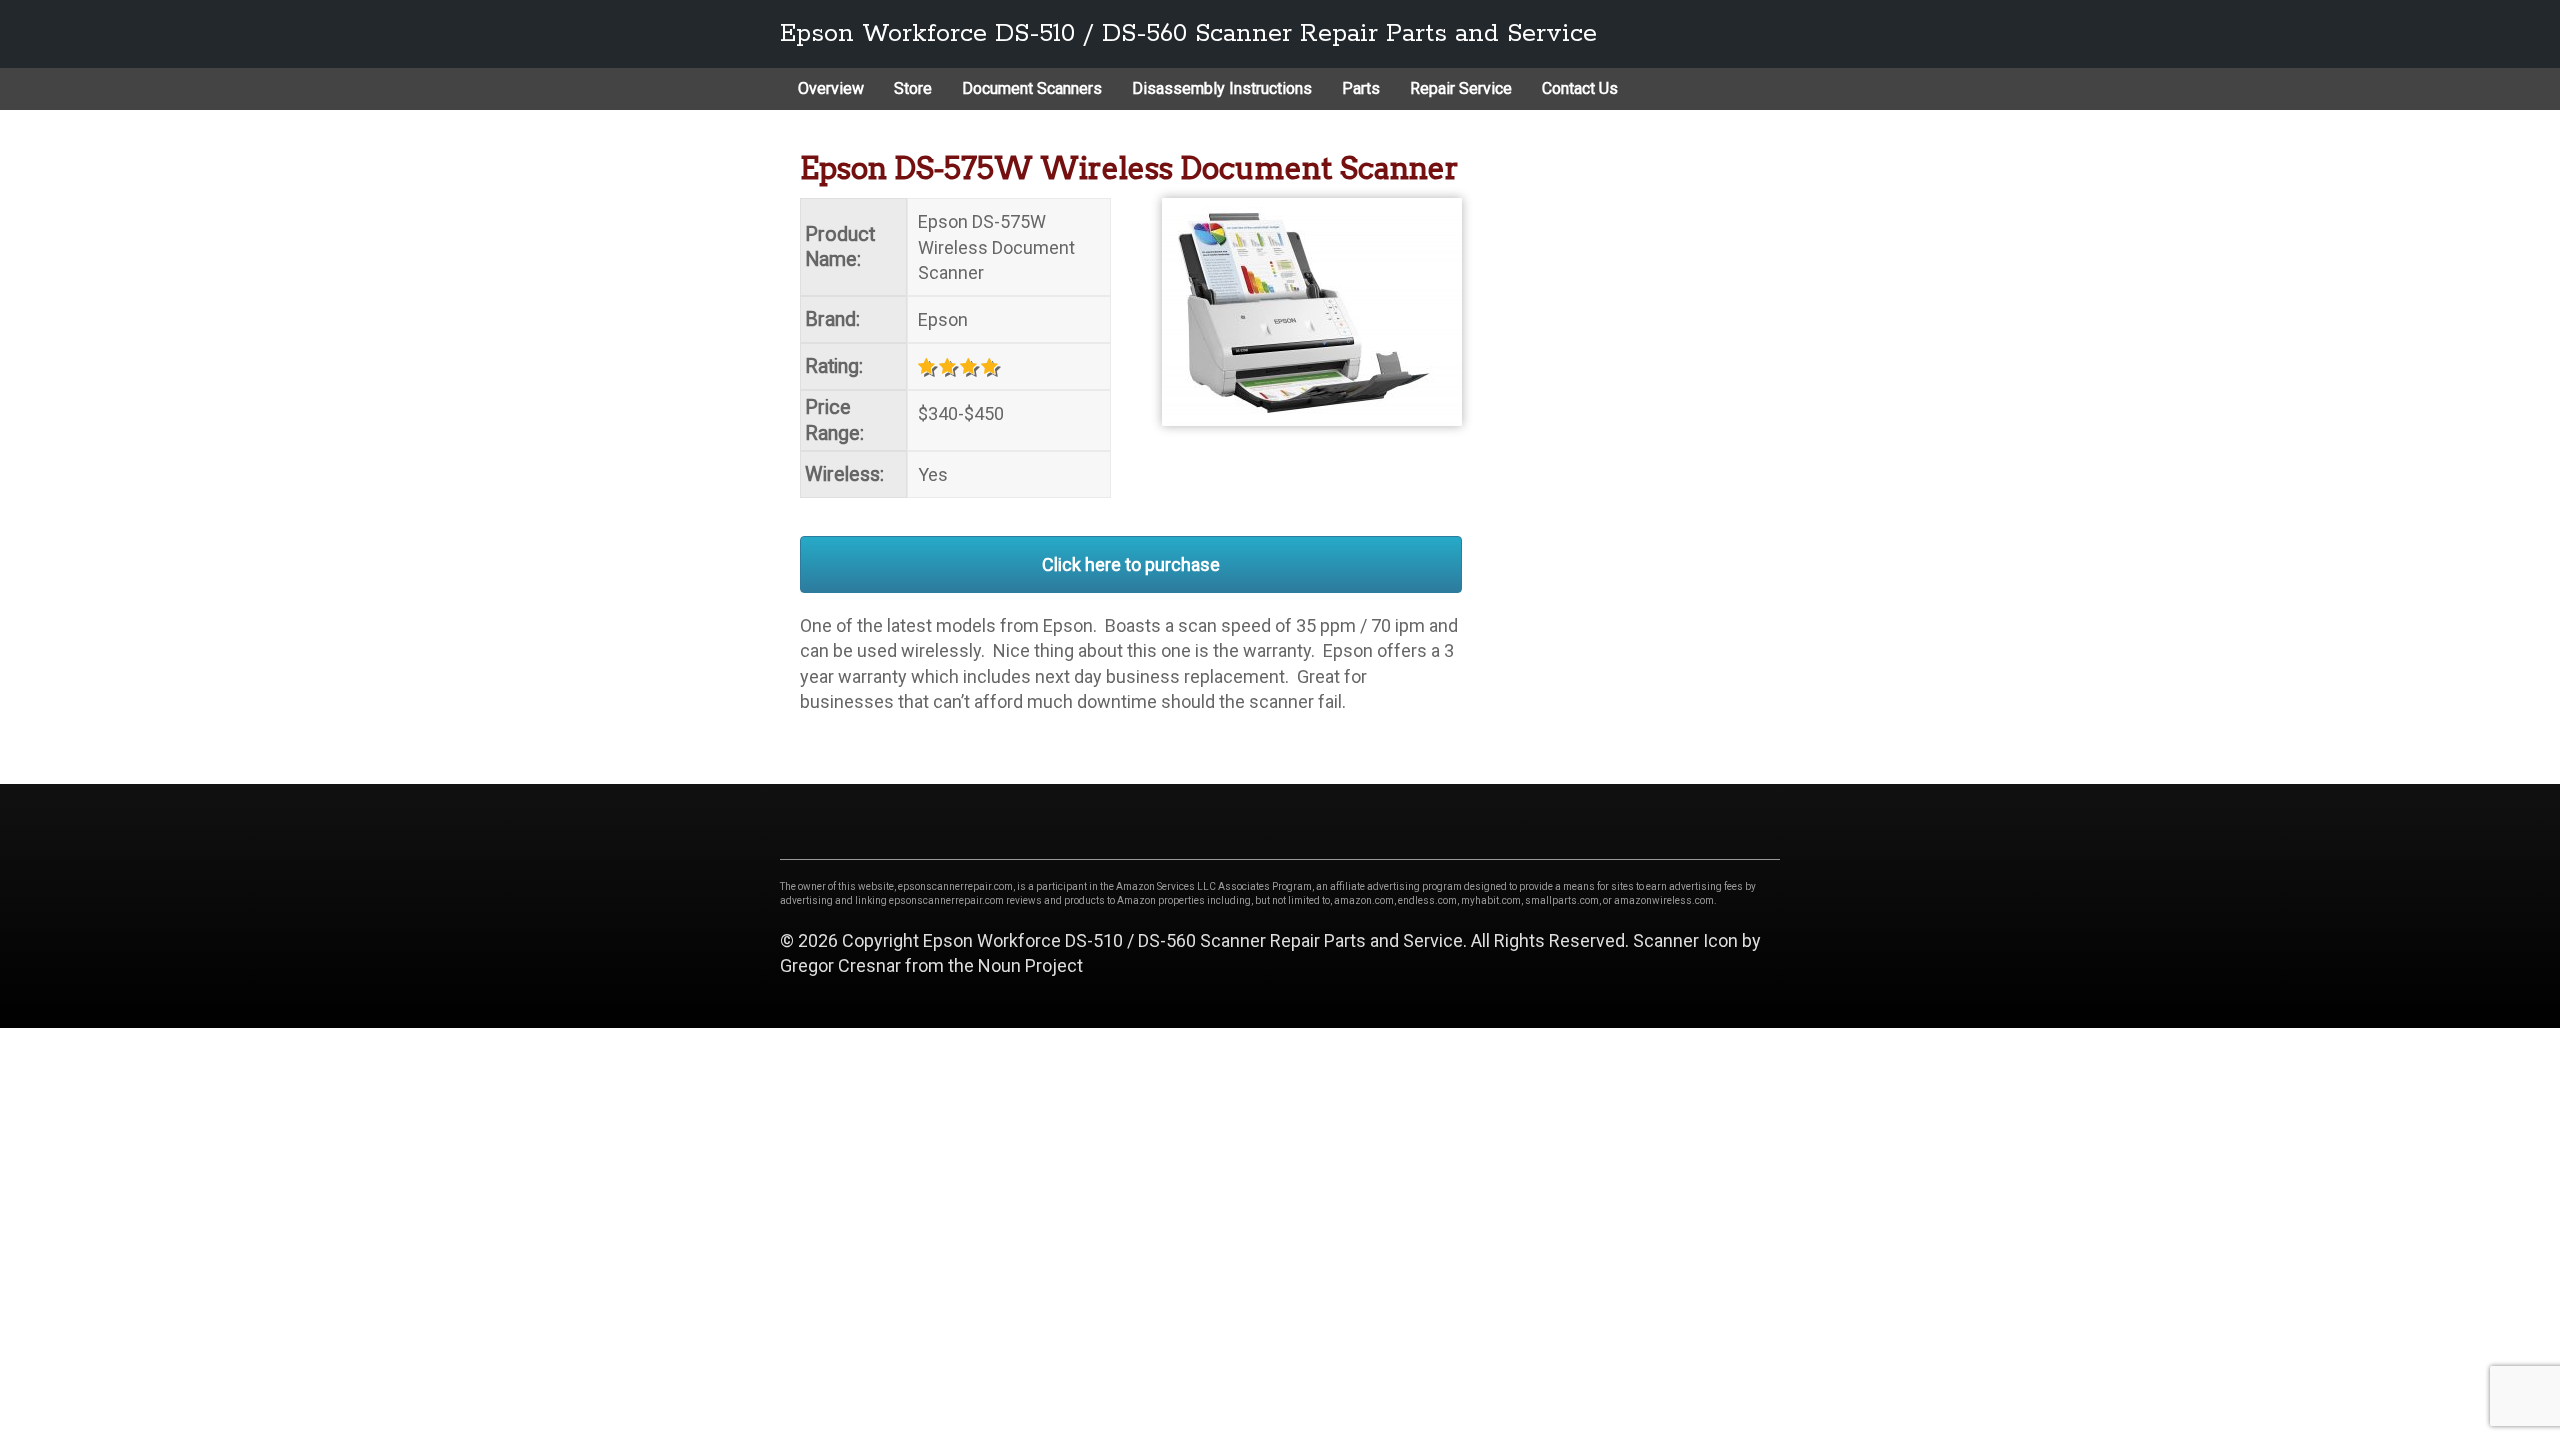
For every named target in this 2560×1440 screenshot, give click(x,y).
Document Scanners (1032, 88)
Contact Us (1580, 88)
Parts (1361, 88)
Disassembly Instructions (1222, 88)
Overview (831, 88)
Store (913, 88)
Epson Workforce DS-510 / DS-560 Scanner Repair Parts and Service (1188, 34)
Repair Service (1461, 88)
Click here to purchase (1131, 564)
